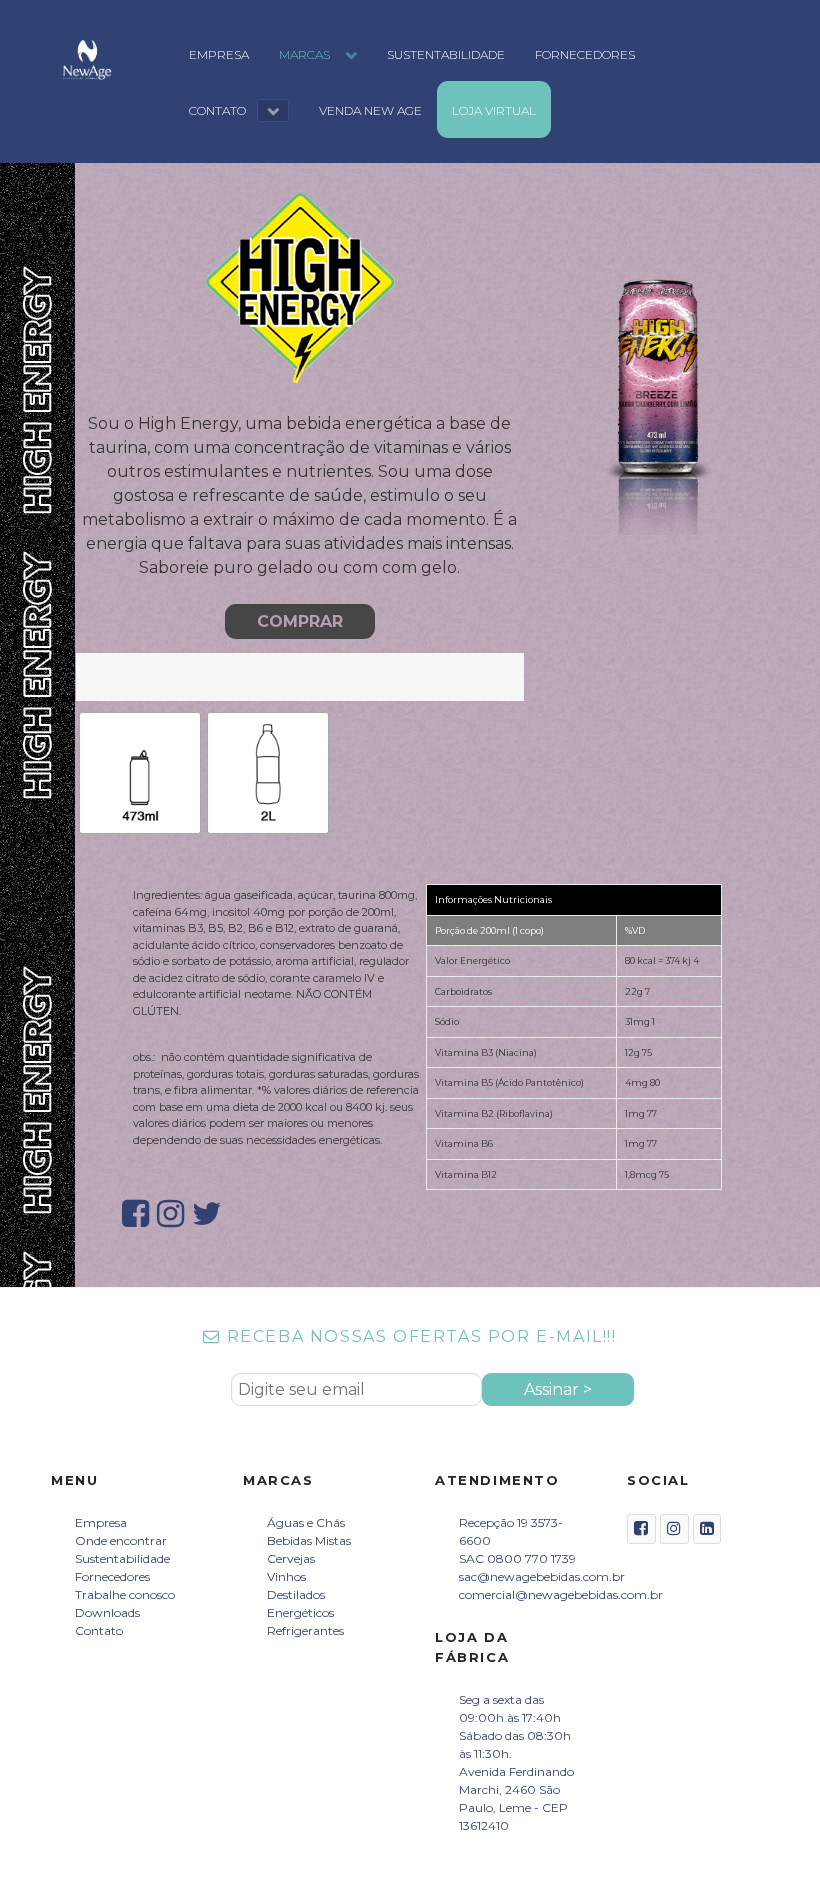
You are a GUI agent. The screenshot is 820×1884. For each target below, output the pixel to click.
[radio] (140, 773)
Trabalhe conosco (125, 1594)
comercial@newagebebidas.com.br (561, 1594)
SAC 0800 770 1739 (517, 1558)
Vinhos (286, 1576)
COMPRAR (300, 621)
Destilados (296, 1594)
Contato (99, 1630)
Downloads (107, 1612)
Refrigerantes (305, 1630)
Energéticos (300, 1612)
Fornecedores (112, 1576)
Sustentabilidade (122, 1558)
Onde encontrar (121, 1540)
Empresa (101, 1522)
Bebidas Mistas (309, 1540)
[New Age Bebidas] (87, 59)
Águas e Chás (306, 1522)
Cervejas (291, 1558)
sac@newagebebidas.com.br (542, 1576)
